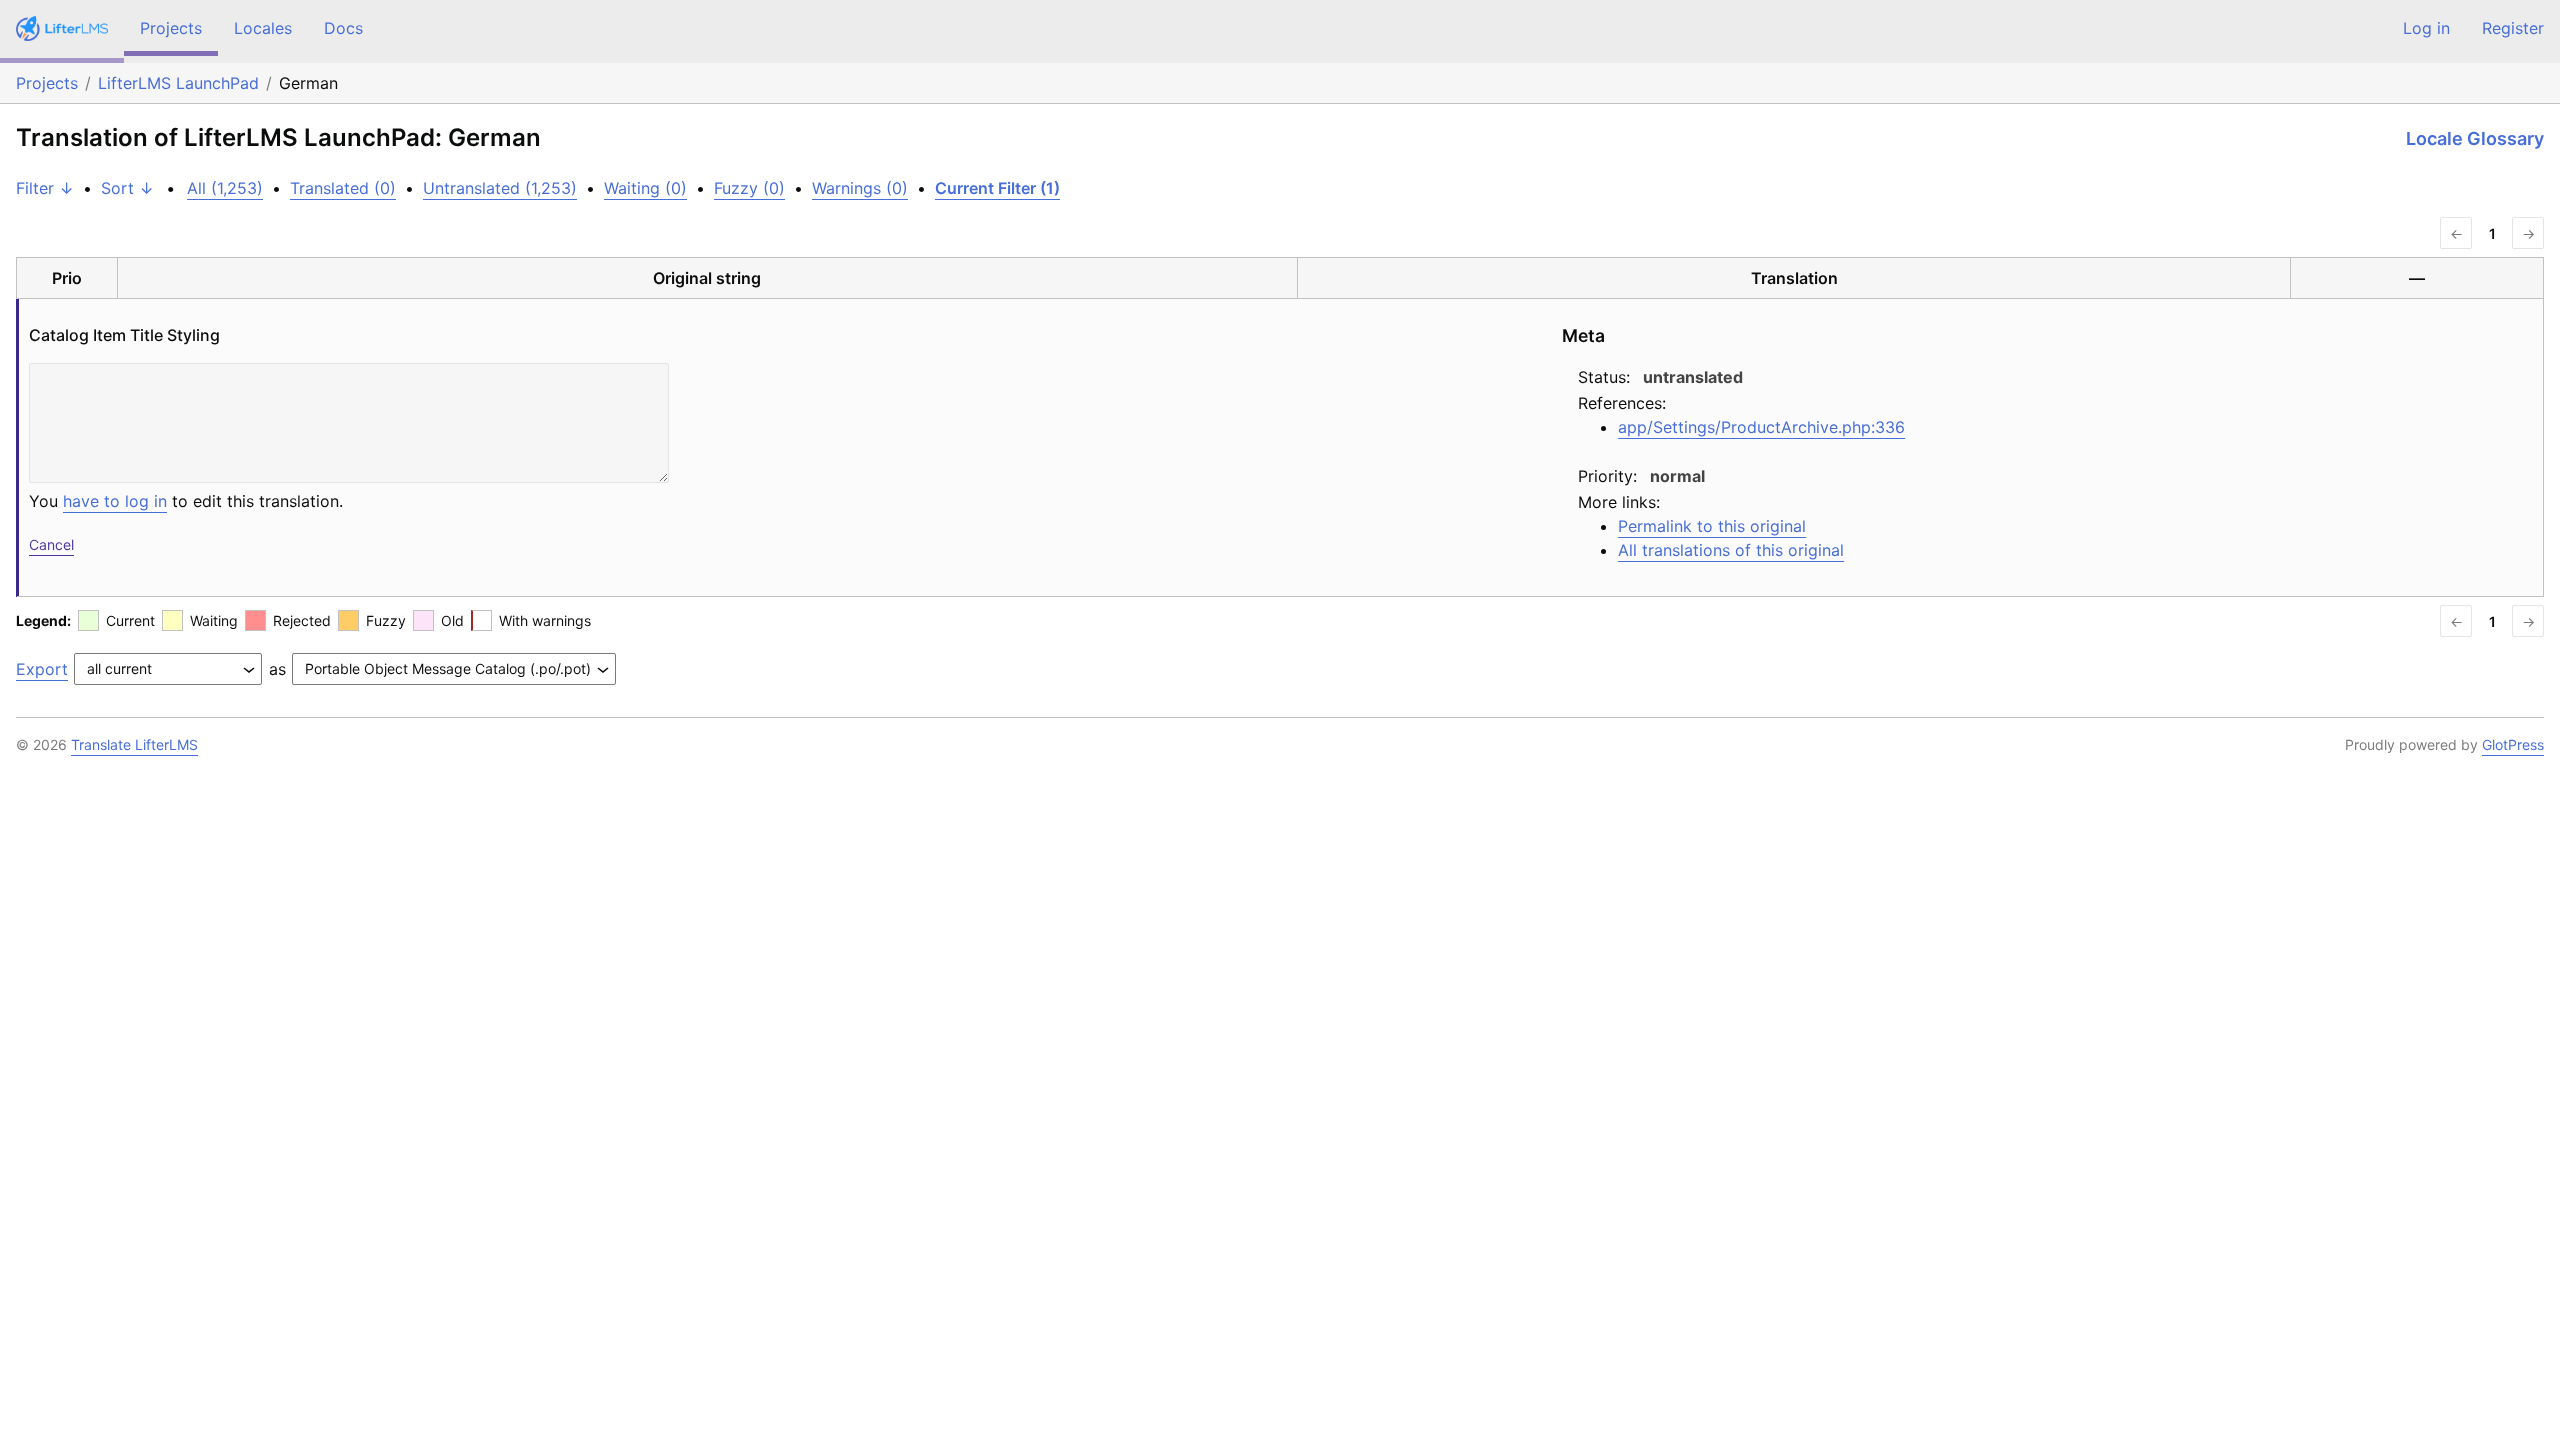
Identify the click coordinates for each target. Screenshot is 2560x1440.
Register (2513, 28)
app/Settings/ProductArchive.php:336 (1761, 427)
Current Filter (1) (997, 188)
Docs (343, 28)
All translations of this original (1731, 550)
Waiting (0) (645, 188)
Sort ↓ (127, 188)
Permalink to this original (1712, 526)
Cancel (51, 544)
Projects (171, 28)
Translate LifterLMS (134, 744)
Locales (263, 28)
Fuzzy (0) (749, 188)
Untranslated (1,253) (500, 188)
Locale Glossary (2475, 138)
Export (42, 669)
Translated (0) (343, 188)
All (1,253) (225, 188)
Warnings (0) (860, 188)
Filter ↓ (45, 188)
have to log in (115, 501)
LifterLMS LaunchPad (178, 83)
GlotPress (2513, 744)
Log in (2426, 28)
